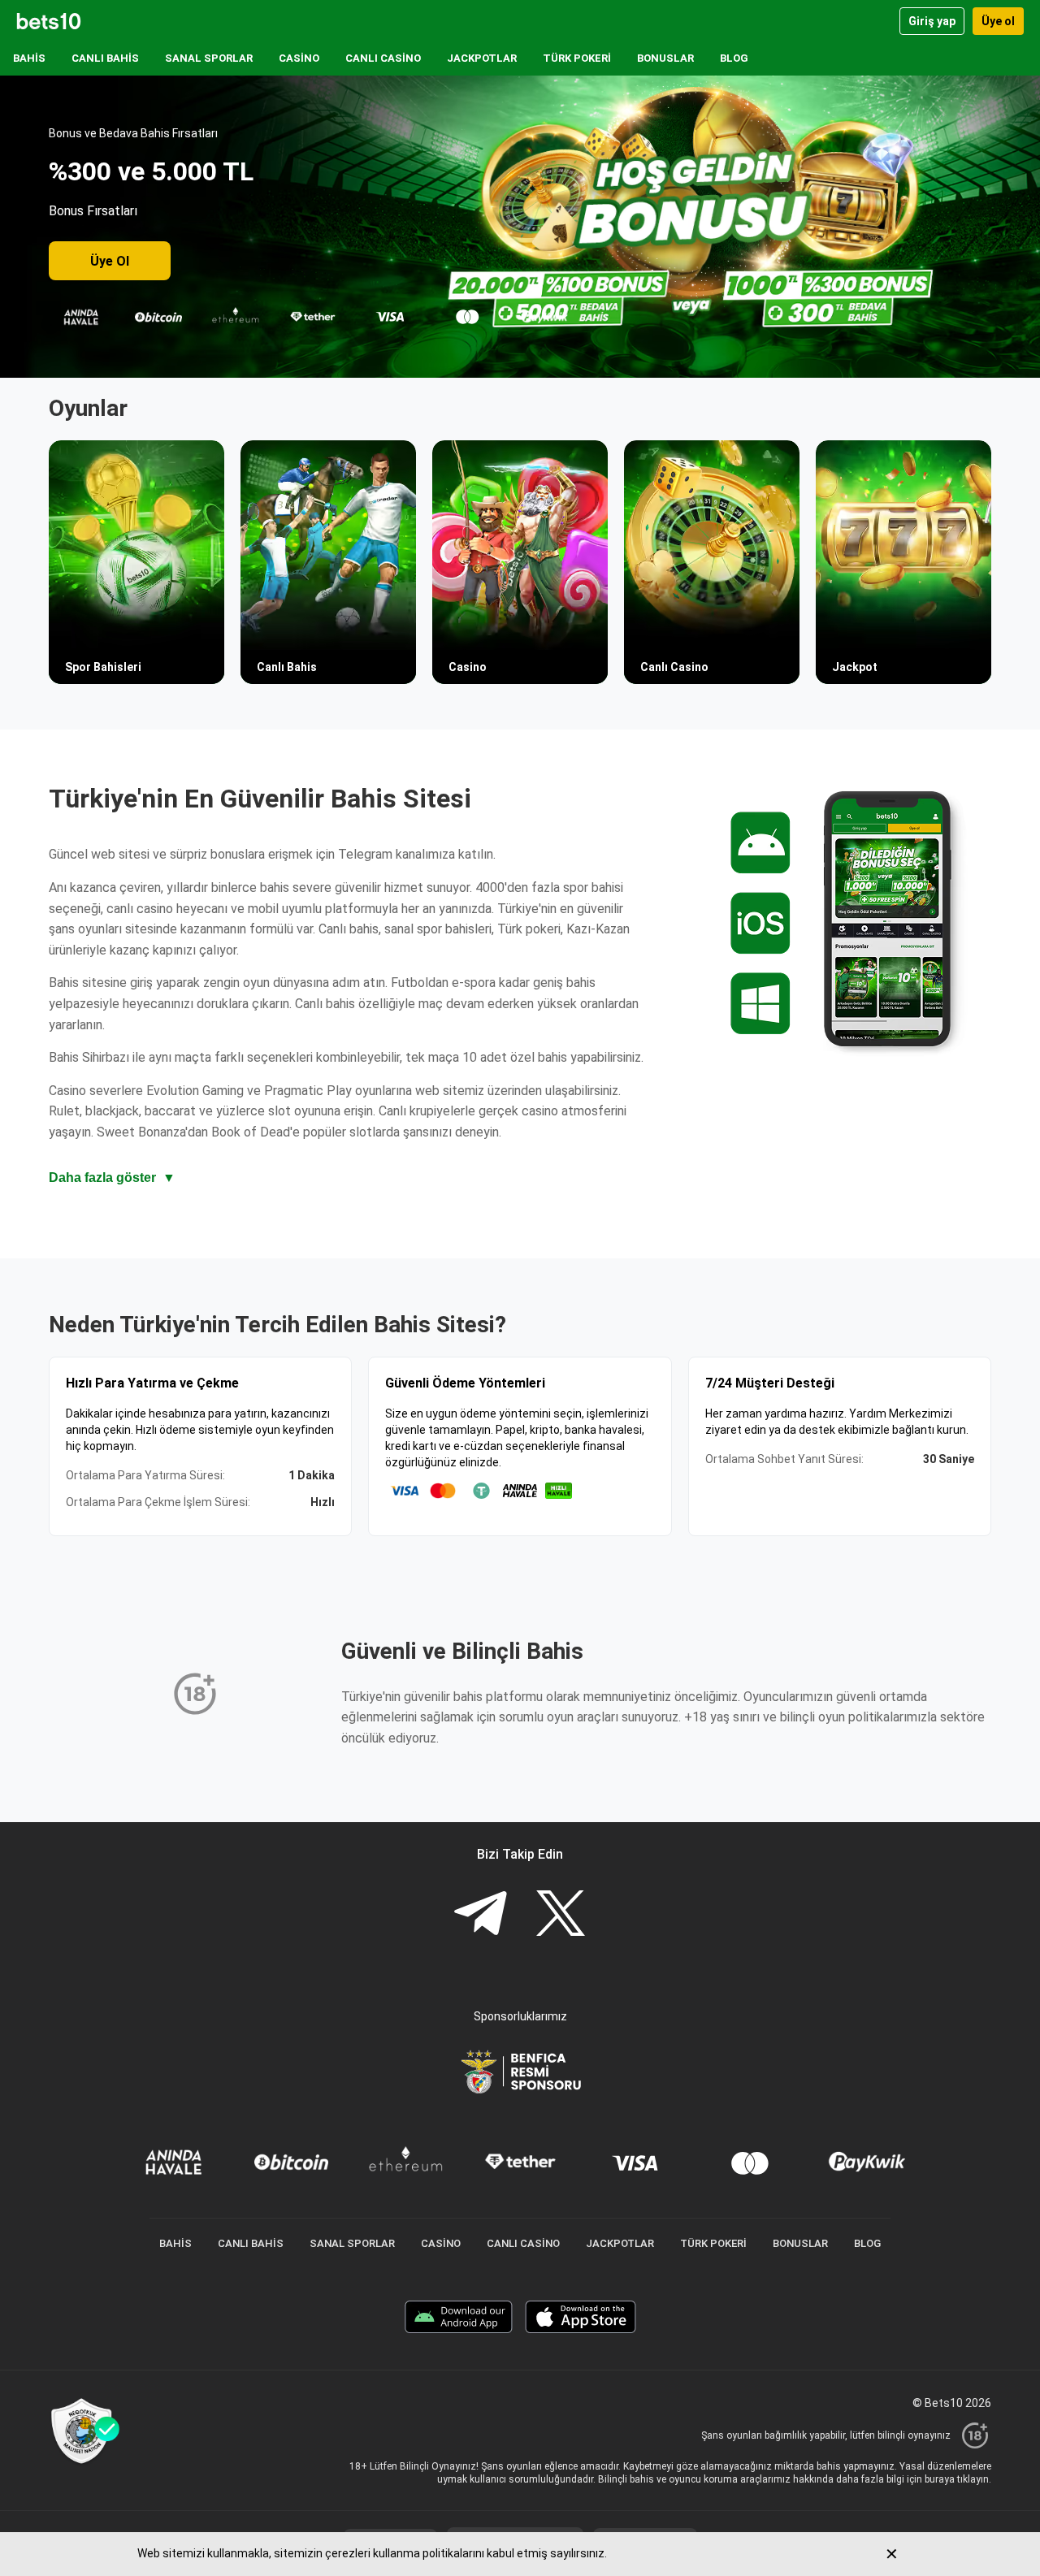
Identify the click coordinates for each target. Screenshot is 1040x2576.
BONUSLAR (665, 58)
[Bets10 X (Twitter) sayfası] (561, 1915)
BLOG (734, 58)
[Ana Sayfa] (49, 21)
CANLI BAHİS (105, 58)
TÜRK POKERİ (577, 58)
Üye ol (998, 21)
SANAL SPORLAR (209, 58)
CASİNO (299, 58)
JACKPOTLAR (482, 58)
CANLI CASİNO (383, 58)
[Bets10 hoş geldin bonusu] (520, 227)
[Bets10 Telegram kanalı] (480, 1915)
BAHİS (29, 58)
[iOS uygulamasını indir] (581, 2319)
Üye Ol (110, 261)
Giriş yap (932, 21)
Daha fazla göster (112, 1178)
